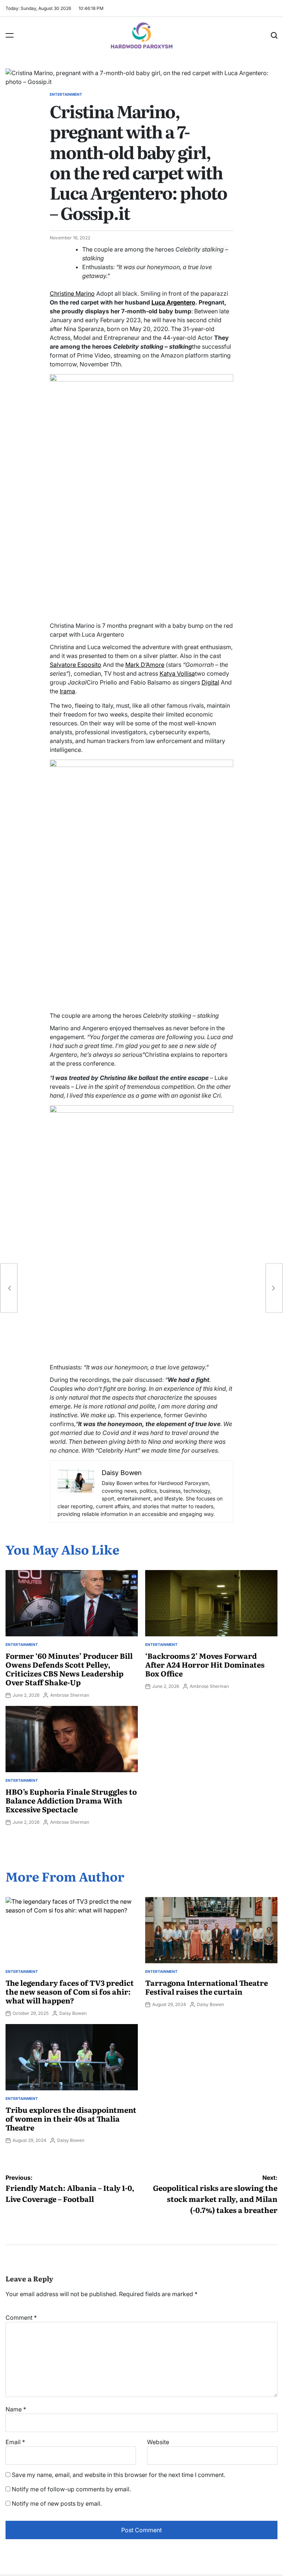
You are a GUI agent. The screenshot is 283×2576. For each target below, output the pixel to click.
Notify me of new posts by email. (57, 2503)
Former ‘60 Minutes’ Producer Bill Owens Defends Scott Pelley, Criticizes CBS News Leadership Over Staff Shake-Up (69, 1669)
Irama (67, 691)
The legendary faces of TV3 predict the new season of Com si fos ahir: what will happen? (70, 1991)
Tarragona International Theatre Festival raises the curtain (207, 1987)
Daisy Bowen (73, 2013)
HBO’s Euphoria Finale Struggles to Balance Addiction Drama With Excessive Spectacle (71, 1800)
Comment (21, 2318)
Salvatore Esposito (76, 665)
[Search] (274, 35)
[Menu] (10, 35)
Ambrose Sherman (70, 1695)
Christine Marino (72, 293)
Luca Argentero (173, 302)
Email (15, 2442)
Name (16, 2409)
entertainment (66, 94)
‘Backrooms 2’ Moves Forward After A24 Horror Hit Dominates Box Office (205, 1664)
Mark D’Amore (145, 665)
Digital (210, 682)
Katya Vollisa (177, 673)
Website (158, 2442)
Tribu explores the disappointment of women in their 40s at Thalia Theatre (71, 2118)
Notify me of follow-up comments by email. (71, 2489)
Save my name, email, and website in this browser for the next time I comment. (118, 2475)
